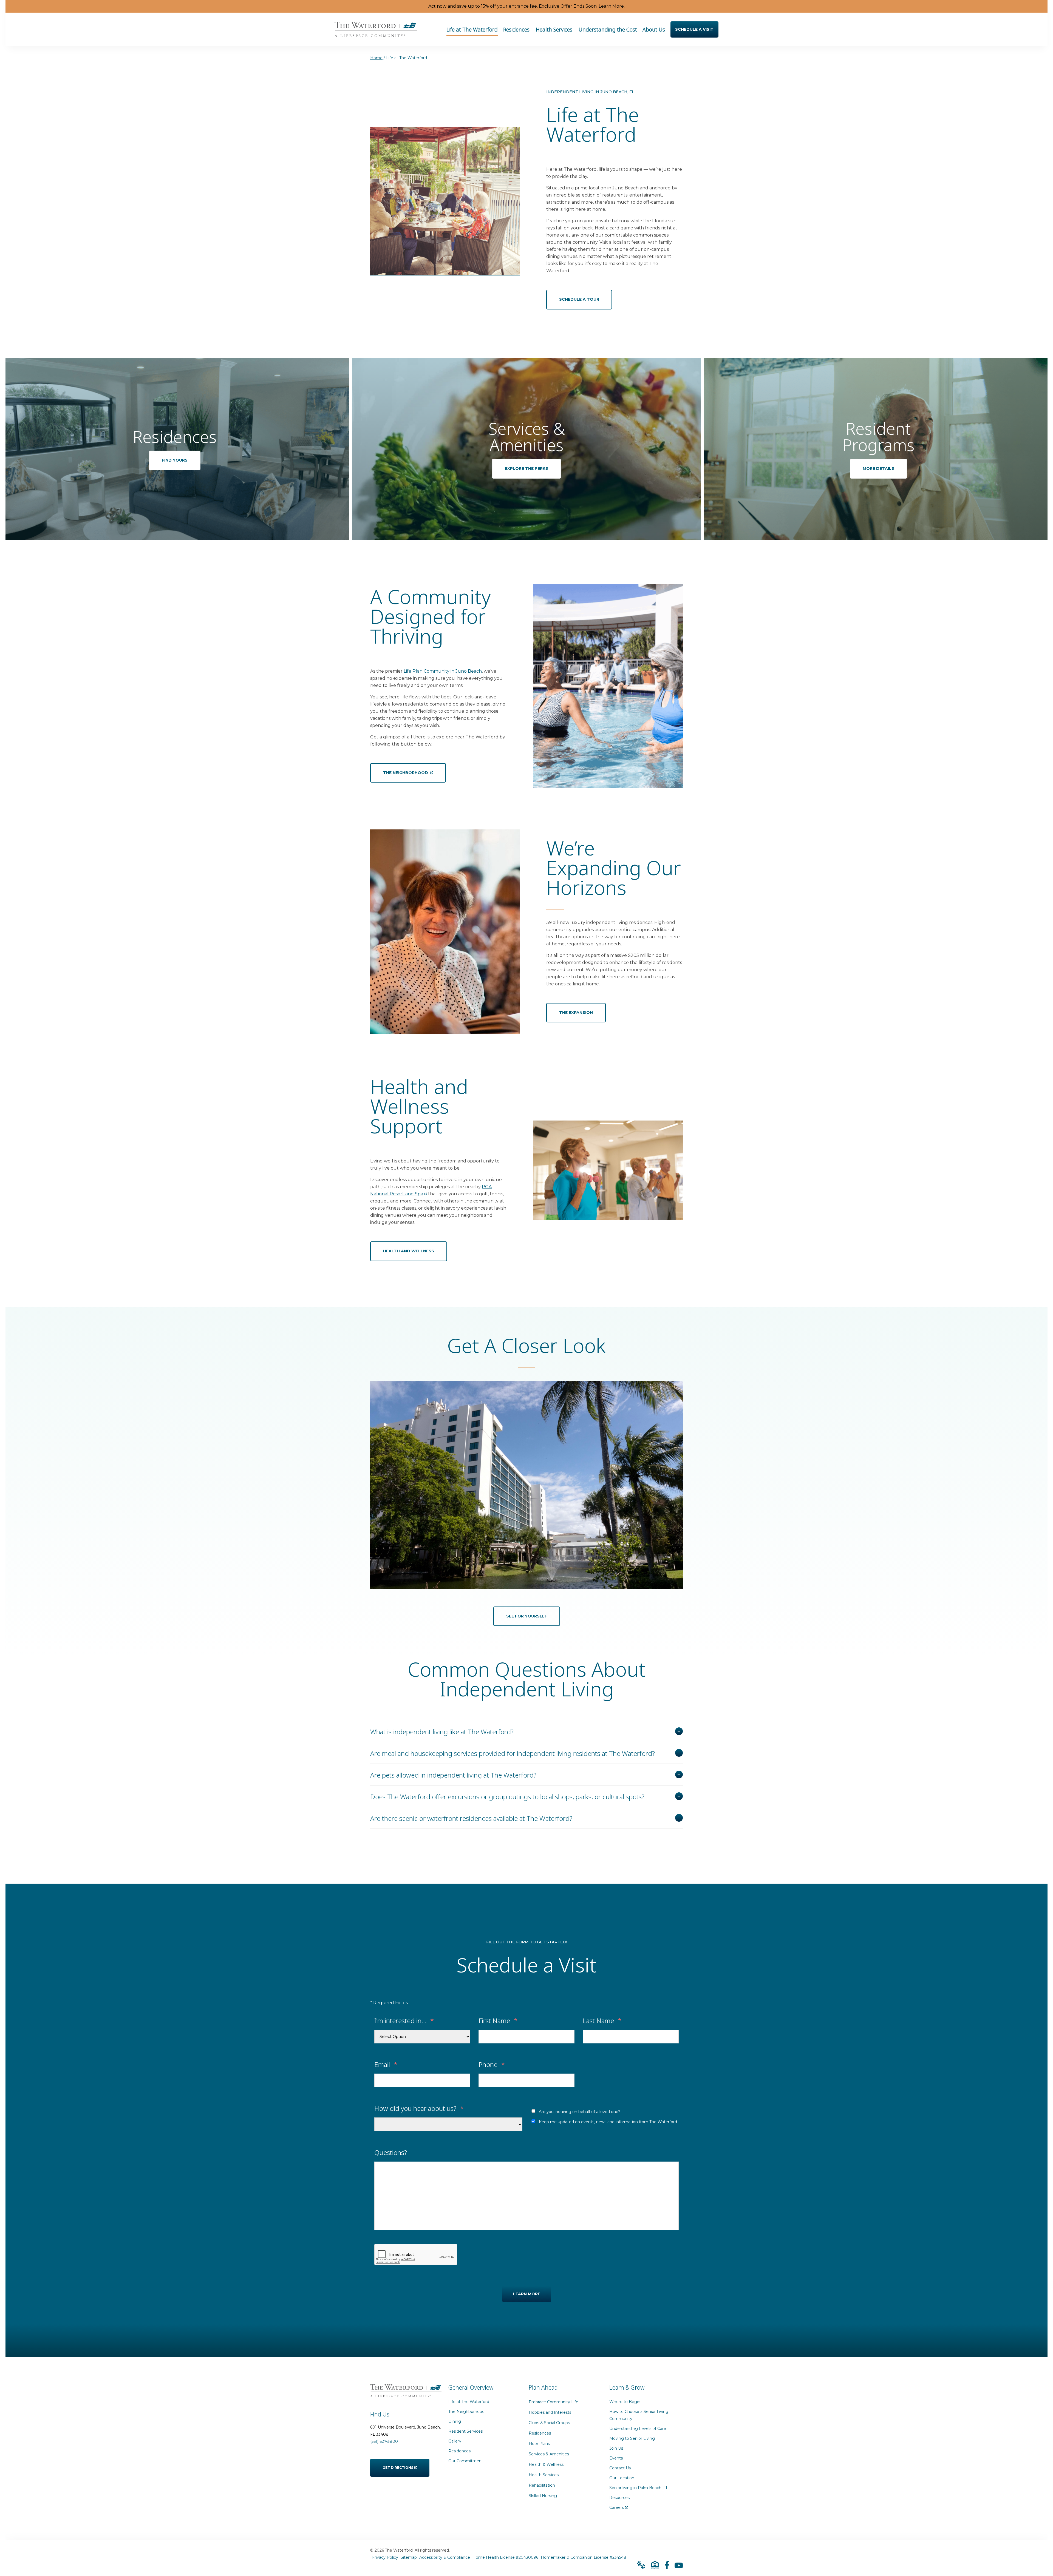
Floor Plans (539, 2444)
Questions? (391, 2152)
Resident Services (465, 2431)
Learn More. (612, 6)
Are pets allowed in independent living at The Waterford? (453, 1775)
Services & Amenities (549, 2454)
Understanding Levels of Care (638, 2429)
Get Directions (398, 2464)
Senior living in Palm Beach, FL (639, 2488)
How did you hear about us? (419, 2108)
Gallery (455, 2441)
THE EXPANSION (576, 1013)
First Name (498, 2020)
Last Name (602, 2020)
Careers (619, 2506)
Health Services (544, 2475)
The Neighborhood (466, 2412)
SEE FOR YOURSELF (527, 1616)
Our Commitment (466, 2461)
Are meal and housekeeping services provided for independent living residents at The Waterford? (513, 1753)
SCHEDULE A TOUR (579, 299)
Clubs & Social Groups (549, 2423)
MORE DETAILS (878, 468)
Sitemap (409, 2557)
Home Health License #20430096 (505, 2557)
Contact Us (620, 2468)
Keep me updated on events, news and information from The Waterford (608, 2122)
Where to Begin (625, 2402)
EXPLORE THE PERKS (526, 468)
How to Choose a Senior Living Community (639, 2415)
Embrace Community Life (554, 2402)
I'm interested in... (404, 2020)
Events (616, 2458)
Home (376, 58)
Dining (455, 2421)
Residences (460, 2451)
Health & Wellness (546, 2464)
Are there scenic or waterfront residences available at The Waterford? (471, 1818)
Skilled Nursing (543, 2496)
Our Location (622, 2478)
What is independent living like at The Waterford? (442, 1731)
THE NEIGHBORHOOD (406, 769)
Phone (492, 2064)
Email (386, 2064)
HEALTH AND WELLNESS (409, 1251)
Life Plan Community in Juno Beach (443, 671)
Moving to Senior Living (632, 2438)
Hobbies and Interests (550, 2412)
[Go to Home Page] (376, 33)
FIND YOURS (175, 460)
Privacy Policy (385, 2557)
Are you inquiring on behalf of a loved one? (580, 2112)
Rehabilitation (542, 2485)
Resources (619, 2498)
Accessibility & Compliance (445, 2557)
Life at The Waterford (469, 2402)
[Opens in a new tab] (667, 2565)
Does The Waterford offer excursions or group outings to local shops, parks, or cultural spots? (507, 1796)
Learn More (527, 2294)
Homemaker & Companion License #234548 (584, 2557)
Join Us (616, 2448)
